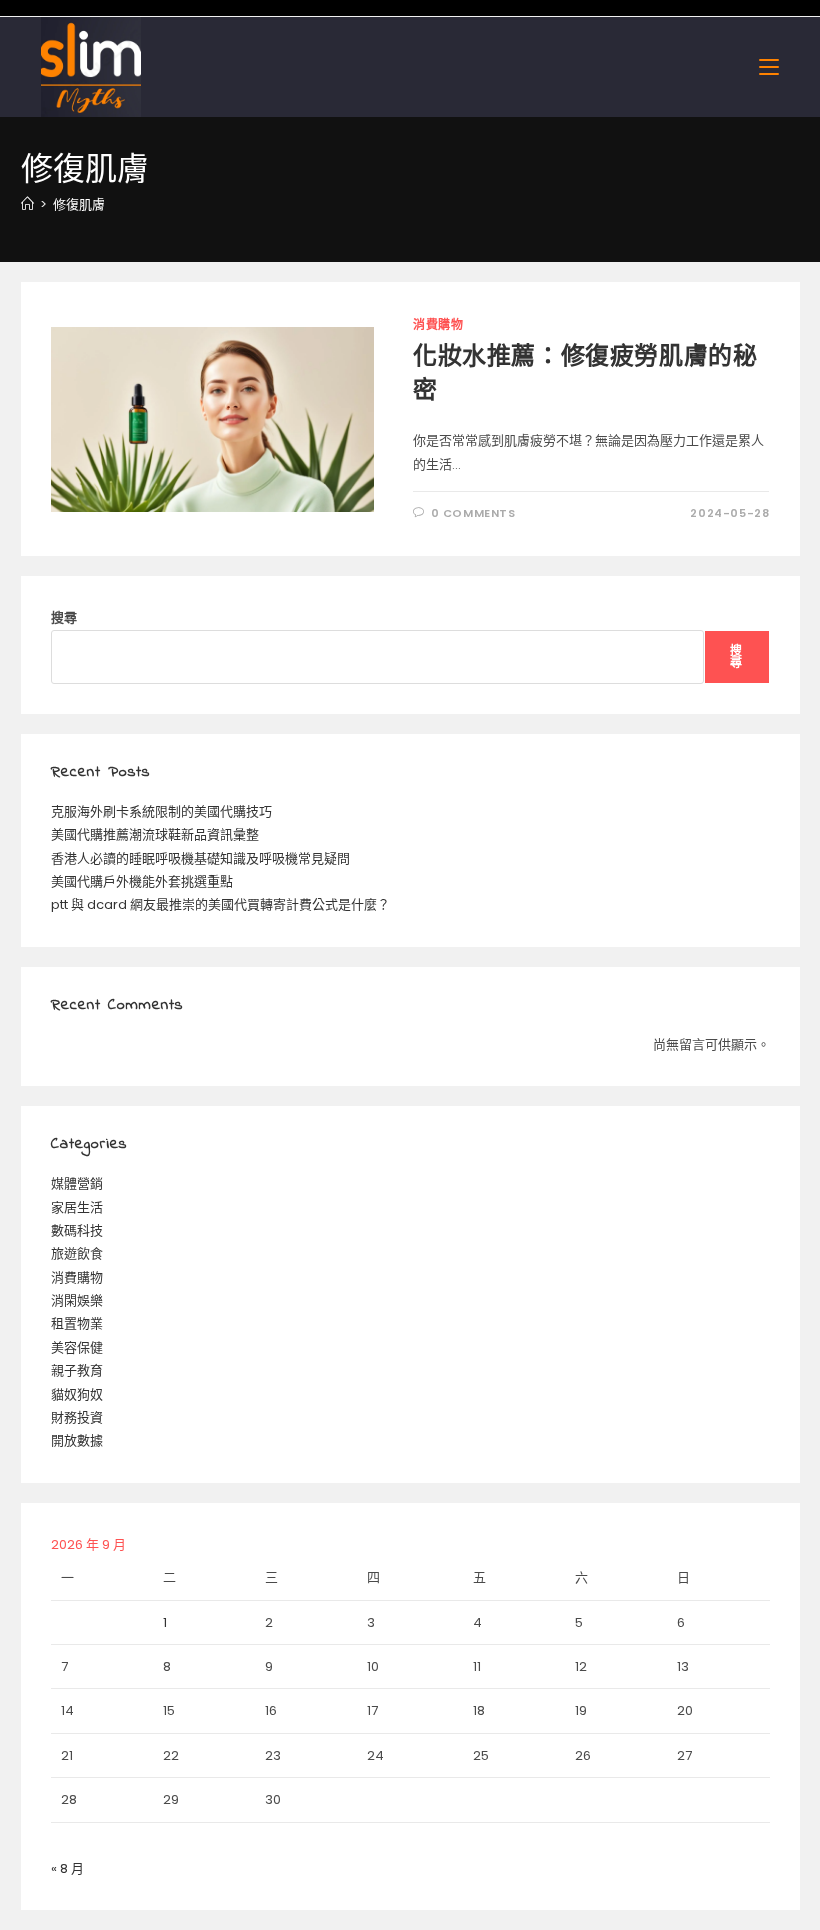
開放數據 (77, 1440)
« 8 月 (67, 1868)
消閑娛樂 (77, 1300)
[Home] (27, 204)
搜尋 (64, 617)
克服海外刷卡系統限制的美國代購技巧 (161, 811)
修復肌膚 (79, 204)
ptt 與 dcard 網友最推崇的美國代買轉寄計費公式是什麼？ (220, 904)
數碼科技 (77, 1230)
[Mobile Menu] (769, 66)
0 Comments (473, 513)
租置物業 (77, 1323)
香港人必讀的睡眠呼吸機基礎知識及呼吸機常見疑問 (200, 858)
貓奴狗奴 (77, 1394)
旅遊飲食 (77, 1253)
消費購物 (438, 324)
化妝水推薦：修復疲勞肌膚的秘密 (585, 375)
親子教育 (77, 1370)
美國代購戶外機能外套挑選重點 (142, 881)
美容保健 (77, 1347)
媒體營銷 (77, 1183)
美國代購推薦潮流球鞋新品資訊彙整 (155, 834)
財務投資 (77, 1417)
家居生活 (77, 1207)
